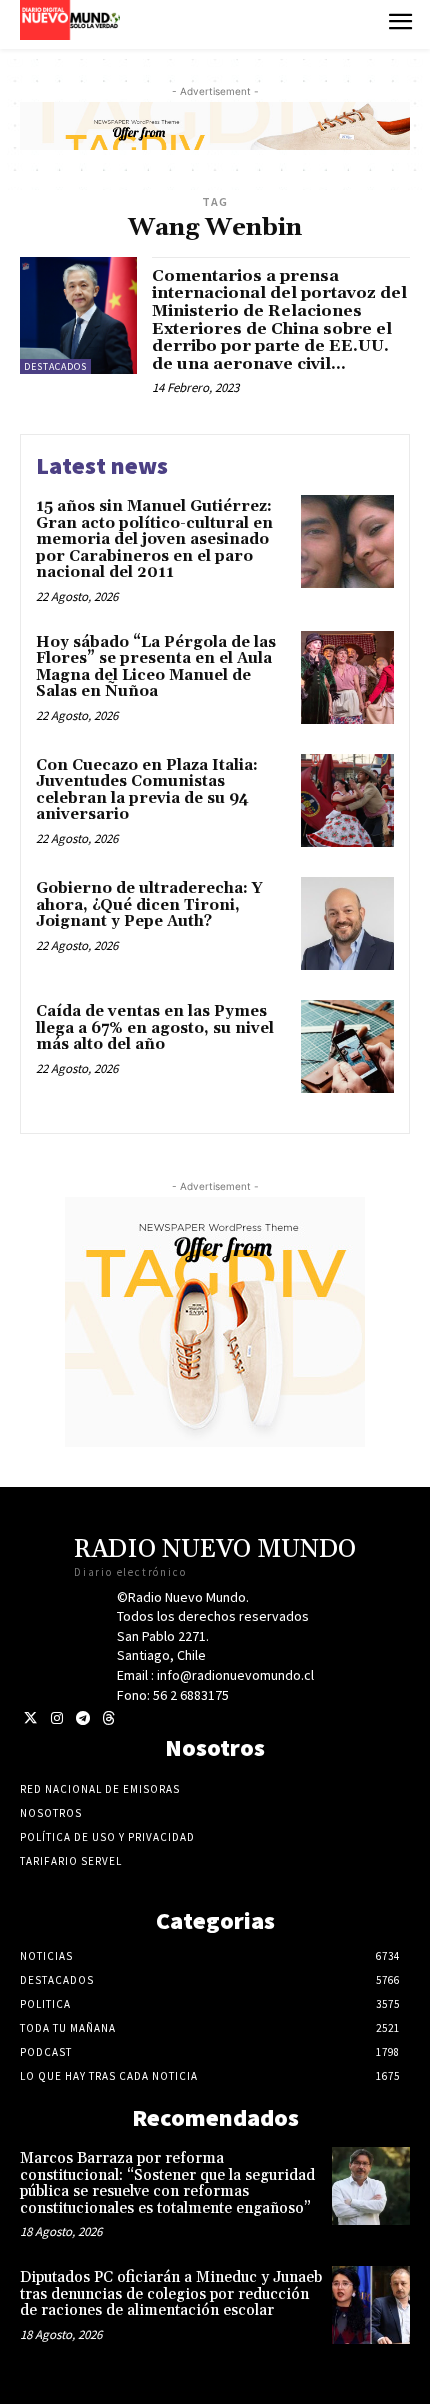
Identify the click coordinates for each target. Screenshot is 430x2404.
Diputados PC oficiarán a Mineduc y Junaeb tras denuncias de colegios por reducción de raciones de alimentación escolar (171, 2294)
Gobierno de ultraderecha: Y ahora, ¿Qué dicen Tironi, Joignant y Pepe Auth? (149, 905)
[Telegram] (82, 1718)
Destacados (55, 366)
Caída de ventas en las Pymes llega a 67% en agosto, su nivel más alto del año (155, 1028)
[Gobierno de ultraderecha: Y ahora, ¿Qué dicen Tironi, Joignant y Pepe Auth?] (347, 923)
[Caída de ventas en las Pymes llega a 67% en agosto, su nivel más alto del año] (347, 1046)
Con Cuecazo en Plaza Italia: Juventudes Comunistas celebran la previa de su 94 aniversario (147, 790)
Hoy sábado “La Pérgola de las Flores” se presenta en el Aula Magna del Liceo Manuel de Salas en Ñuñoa (156, 667)
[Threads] (108, 1718)
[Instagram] (56, 1718)
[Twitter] (30, 1718)
